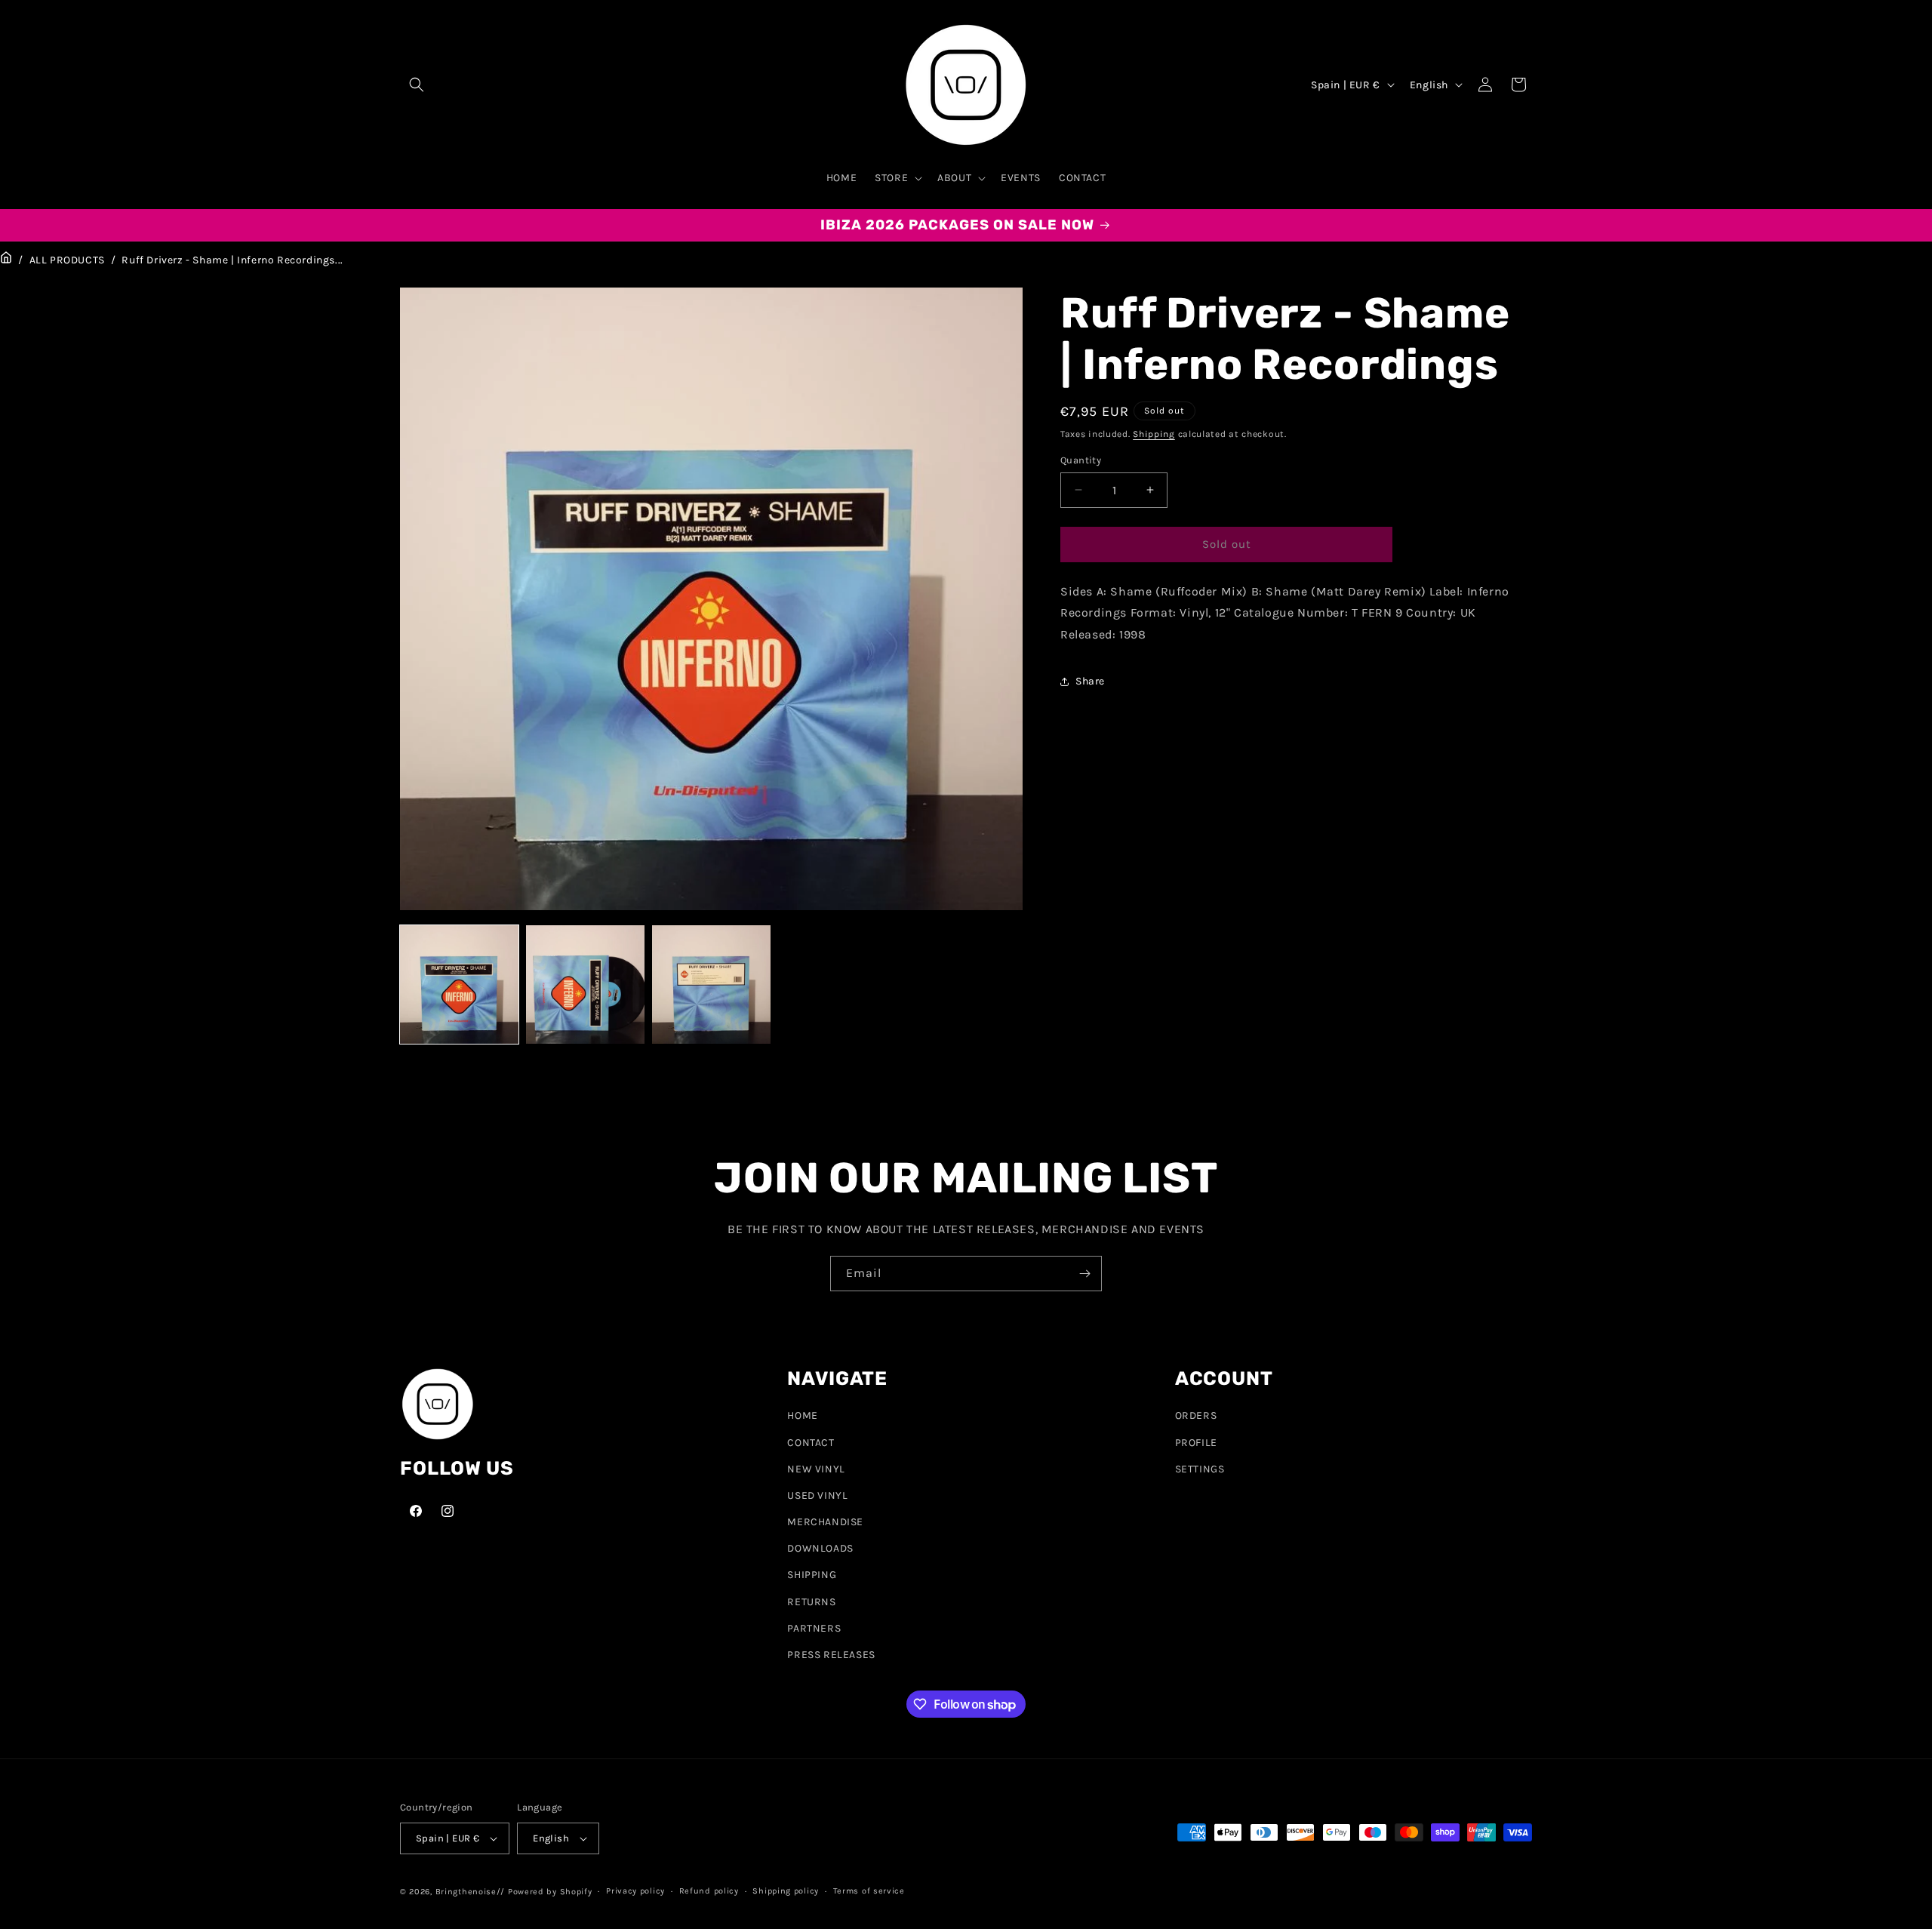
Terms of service (869, 1891)
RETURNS (811, 1602)
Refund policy (709, 1891)
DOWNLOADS (820, 1548)
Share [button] (1090, 682)
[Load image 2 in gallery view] (585, 984)
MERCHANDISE (825, 1522)
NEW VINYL (816, 1469)
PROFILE (1196, 1443)
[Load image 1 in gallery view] (459, 984)
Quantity (1081, 460)
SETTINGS (1200, 1469)
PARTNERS (814, 1628)
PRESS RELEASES (831, 1655)
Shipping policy (786, 1891)
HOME (802, 1415)
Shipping (1154, 434)
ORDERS (1196, 1415)
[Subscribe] (1084, 1274)
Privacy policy (635, 1891)
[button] (417, 85)
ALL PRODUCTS (67, 260)
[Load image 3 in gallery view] (711, 984)
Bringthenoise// (471, 1892)
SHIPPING (812, 1575)
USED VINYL (817, 1495)
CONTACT (811, 1443)
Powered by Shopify (550, 1892)
